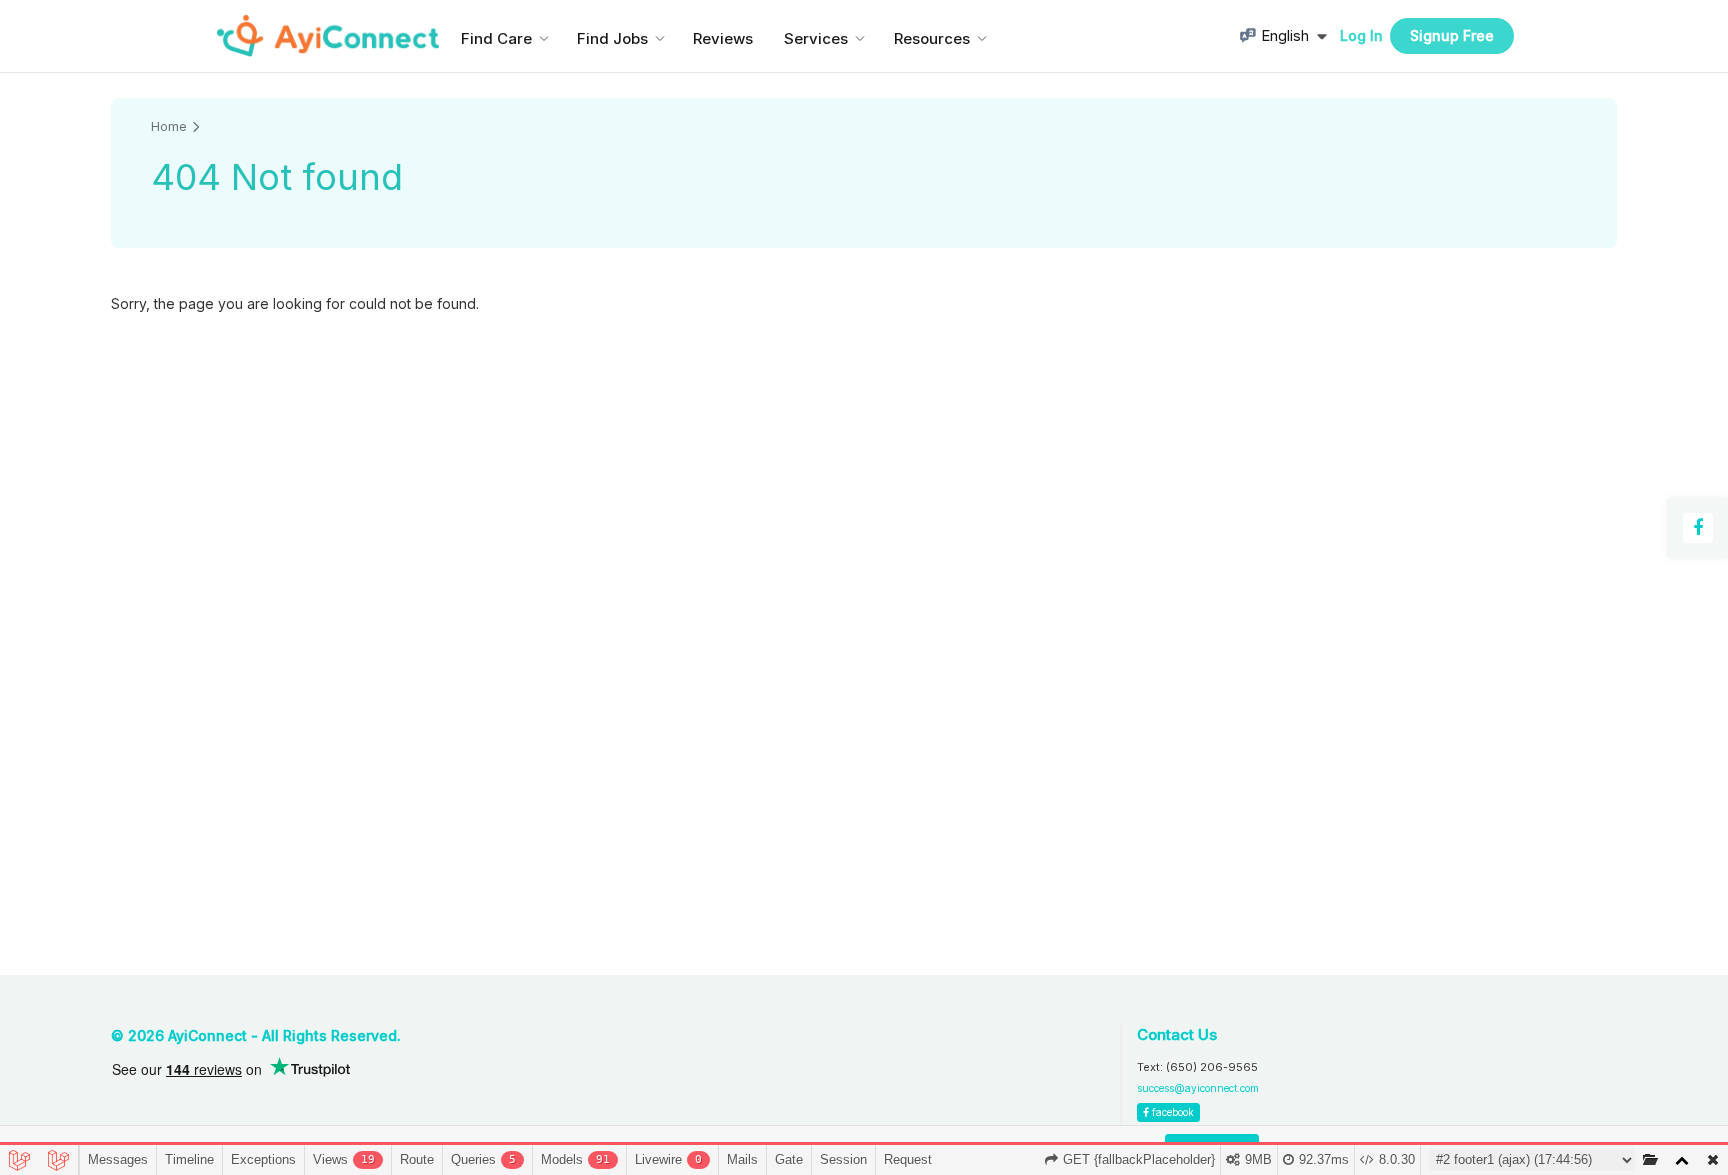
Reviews (723, 38)
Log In (1361, 35)
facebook (1171, 1112)
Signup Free (1452, 35)
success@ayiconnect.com (1198, 1088)
